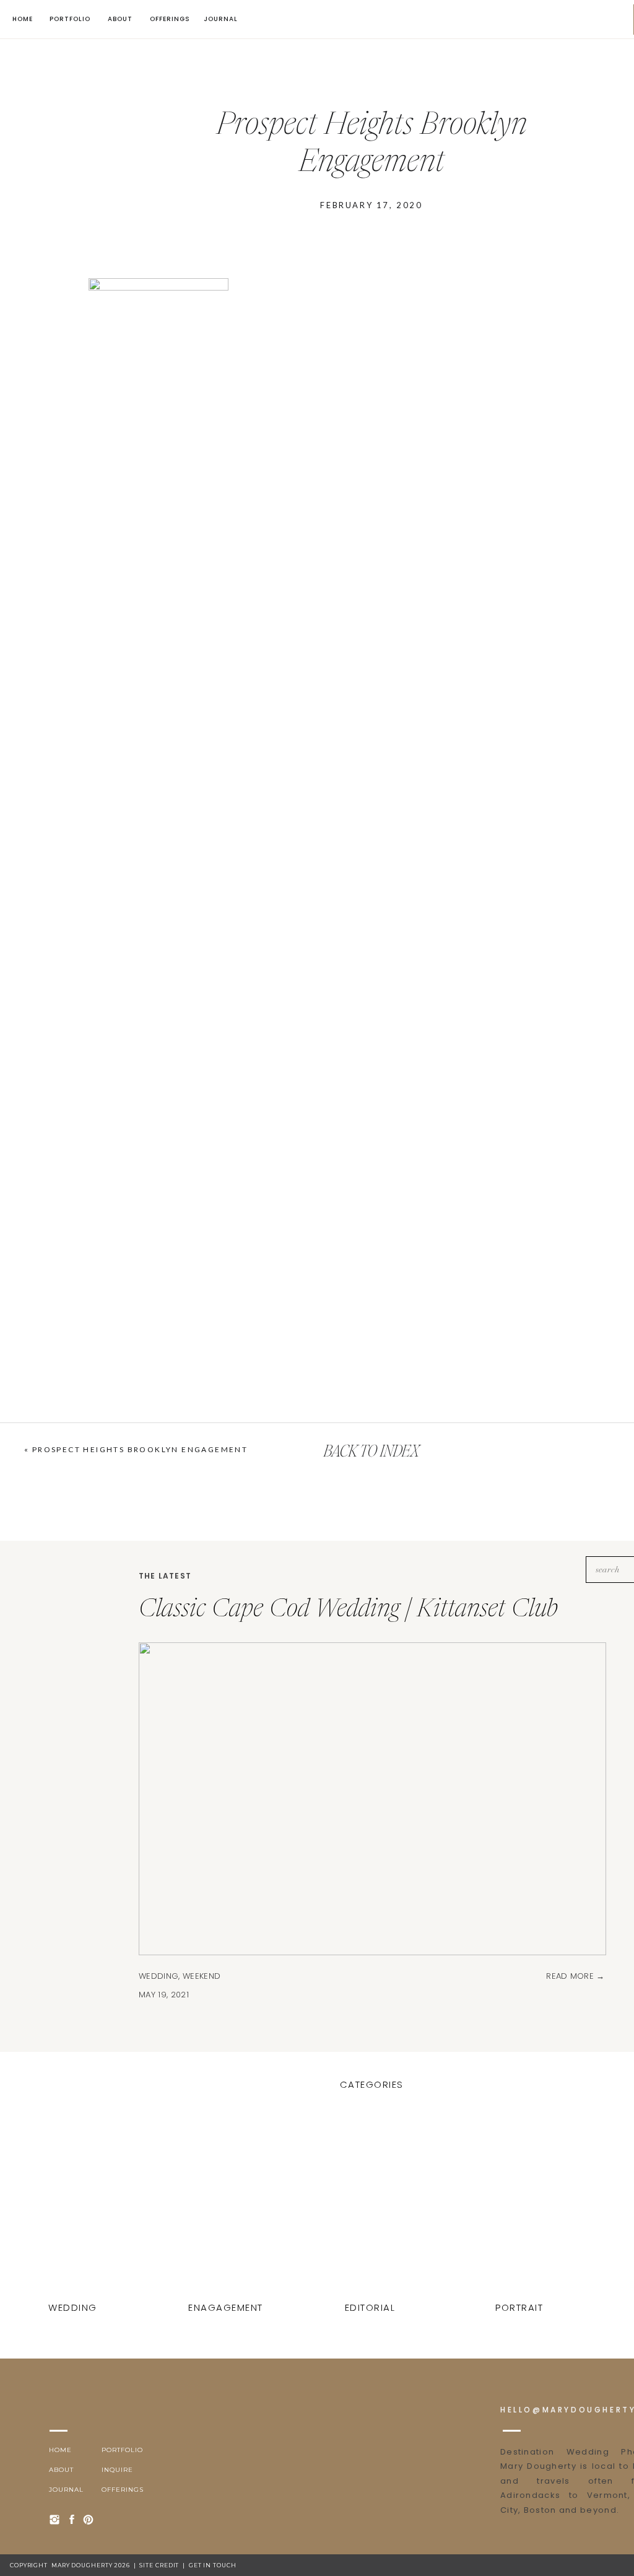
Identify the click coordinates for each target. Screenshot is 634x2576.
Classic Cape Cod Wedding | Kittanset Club (348, 1610)
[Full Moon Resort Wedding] (371, 2207)
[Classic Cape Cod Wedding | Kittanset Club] (74, 2207)
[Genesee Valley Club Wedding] (521, 2207)
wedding (158, 1976)
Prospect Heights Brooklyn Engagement (140, 1449)
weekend (202, 1976)
